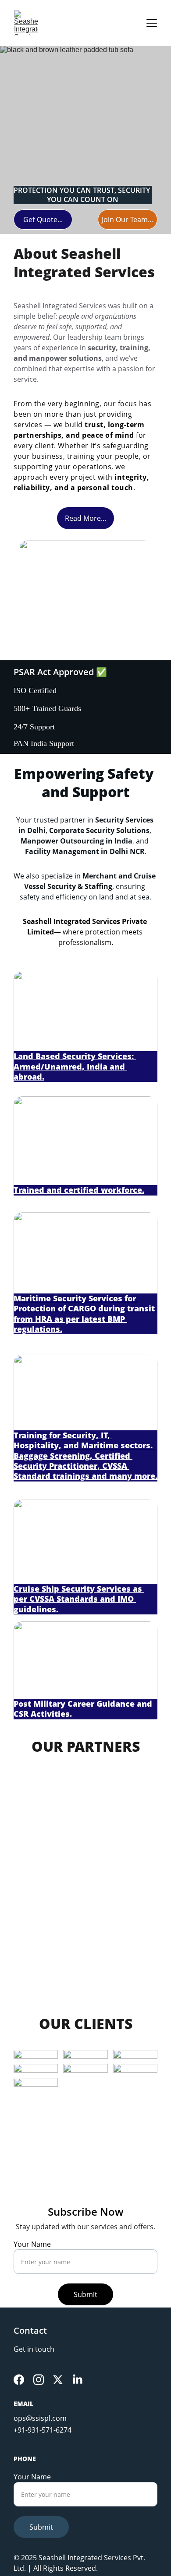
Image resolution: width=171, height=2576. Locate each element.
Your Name (32, 2244)
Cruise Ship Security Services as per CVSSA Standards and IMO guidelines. (79, 1599)
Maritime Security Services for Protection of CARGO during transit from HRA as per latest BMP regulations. (85, 1314)
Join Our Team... (127, 220)
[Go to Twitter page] (58, 2380)
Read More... (85, 518)
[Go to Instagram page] (39, 2380)
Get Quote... (43, 220)
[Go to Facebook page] (19, 2380)
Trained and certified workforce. (79, 1190)
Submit (85, 2294)
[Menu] (152, 23)
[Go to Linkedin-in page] (78, 2380)
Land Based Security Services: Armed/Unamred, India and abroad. (75, 1066)
